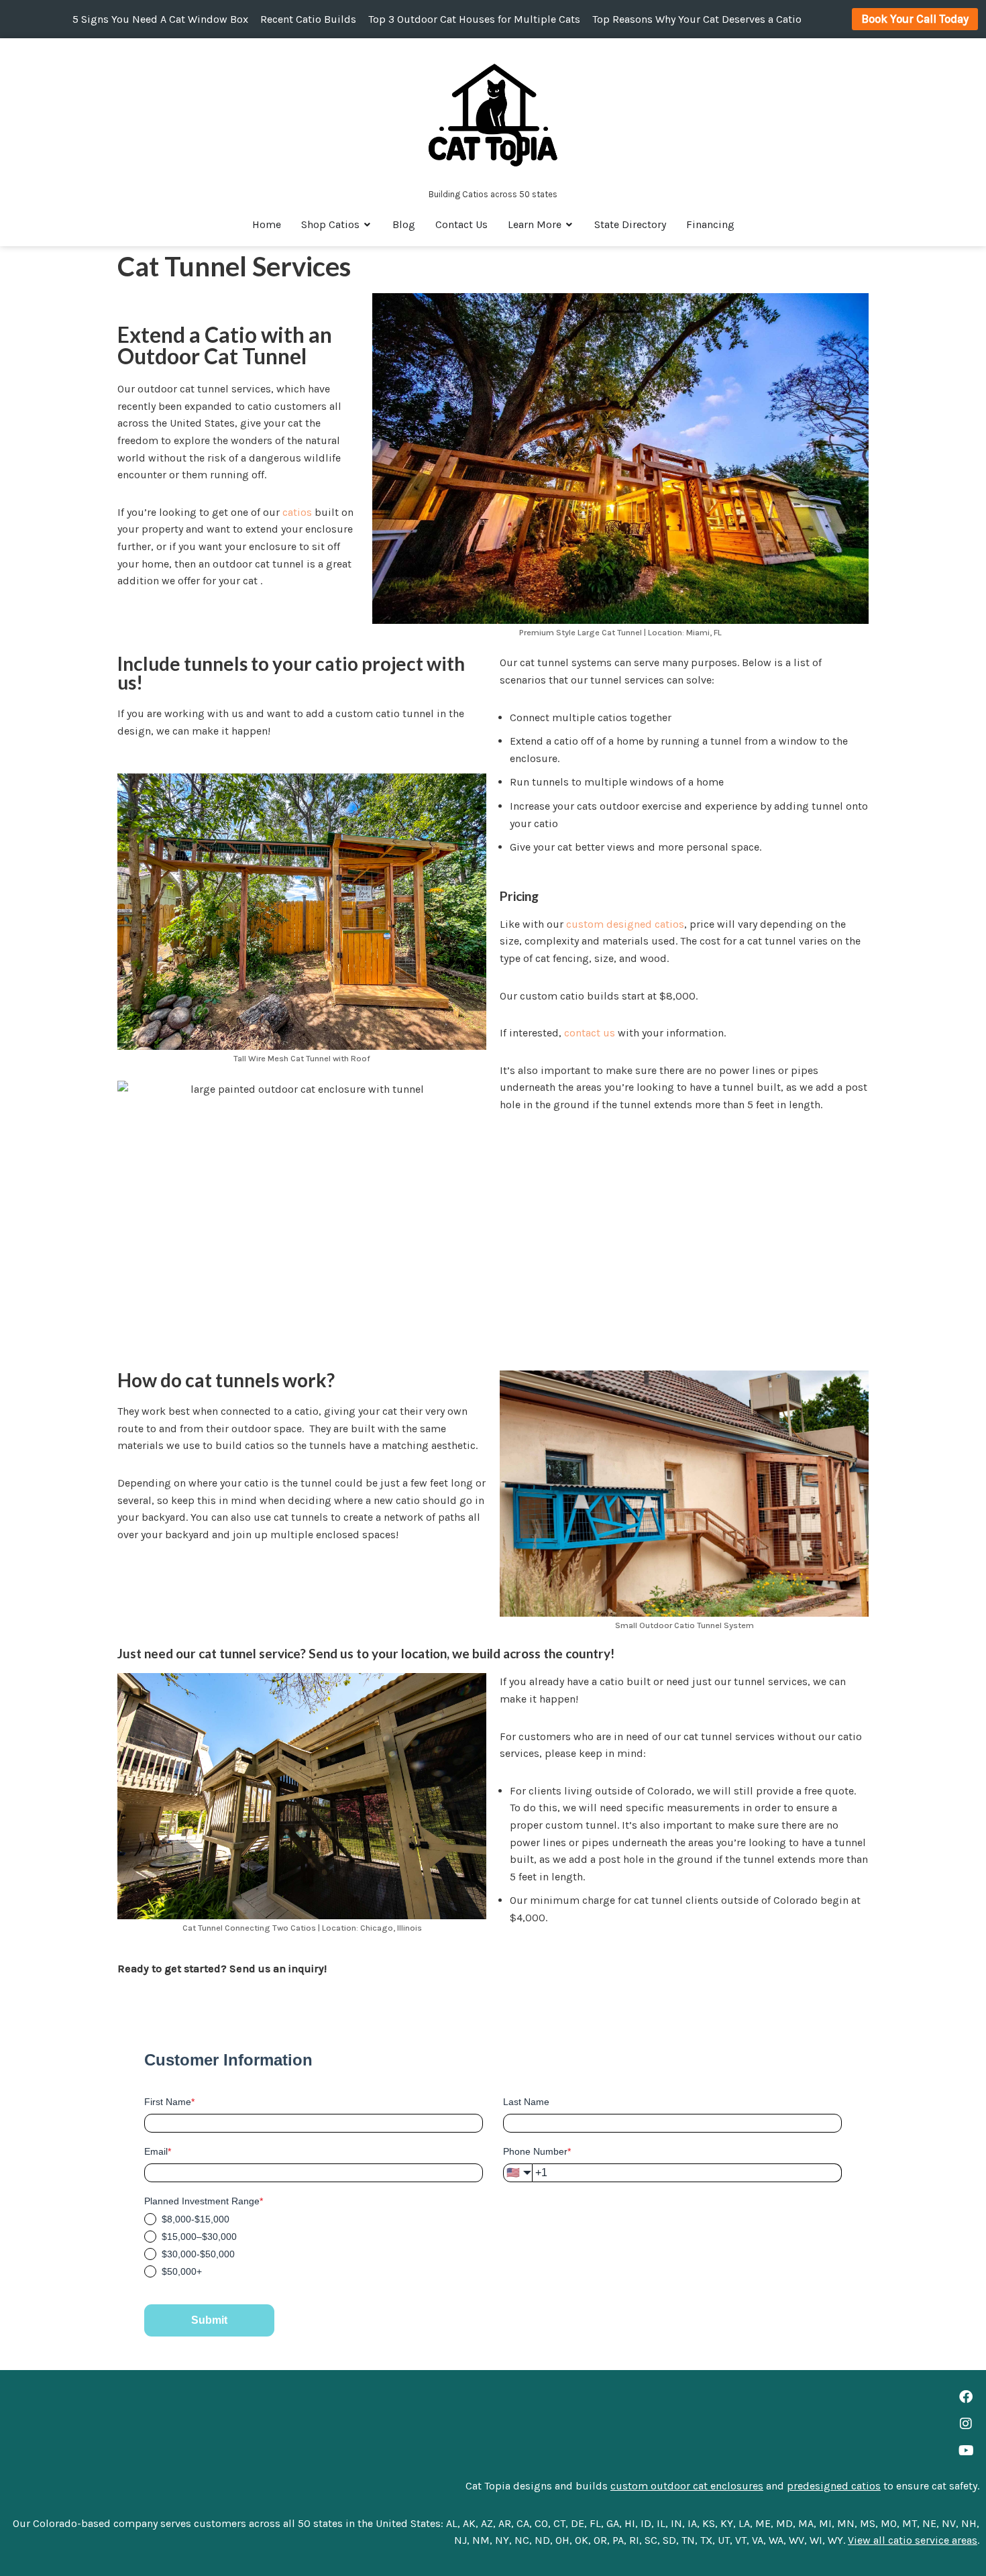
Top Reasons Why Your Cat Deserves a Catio (697, 19)
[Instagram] (966, 2424)
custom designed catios (625, 924)
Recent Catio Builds (308, 19)
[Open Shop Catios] (368, 225)
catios (297, 512)
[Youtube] (966, 2451)
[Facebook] (966, 2397)
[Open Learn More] (569, 225)
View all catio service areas (913, 2540)
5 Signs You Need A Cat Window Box (160, 19)
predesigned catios (834, 2486)
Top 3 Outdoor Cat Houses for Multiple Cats (474, 19)
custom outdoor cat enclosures (687, 2486)
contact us (590, 1033)
